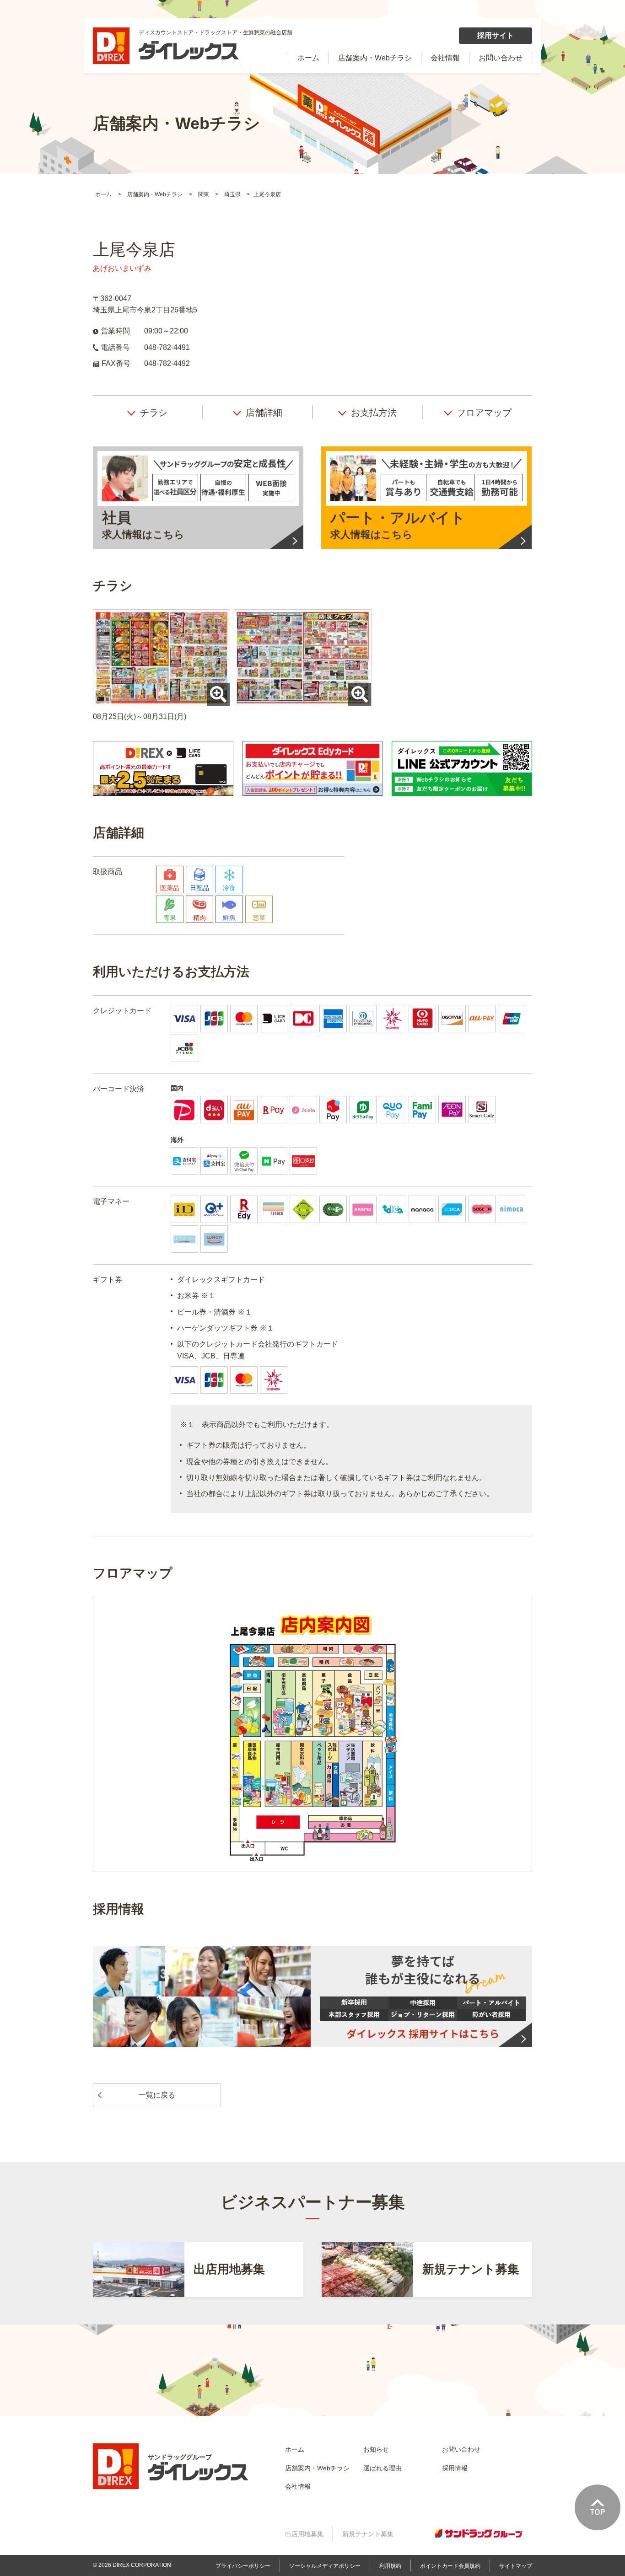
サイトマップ (516, 2566)
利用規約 (390, 2566)
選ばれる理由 (383, 2468)
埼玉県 (233, 194)
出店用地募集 (304, 2534)
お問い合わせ (501, 58)
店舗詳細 (264, 413)
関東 (204, 194)
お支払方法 (374, 413)
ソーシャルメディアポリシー (325, 2566)
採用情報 (455, 2468)
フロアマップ (484, 413)
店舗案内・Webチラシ (375, 58)
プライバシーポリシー (243, 2566)
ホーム (308, 58)
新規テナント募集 (368, 2534)
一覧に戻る (157, 2095)
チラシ (154, 413)
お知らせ (376, 2449)
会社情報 (445, 58)
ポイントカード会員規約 (450, 2566)
